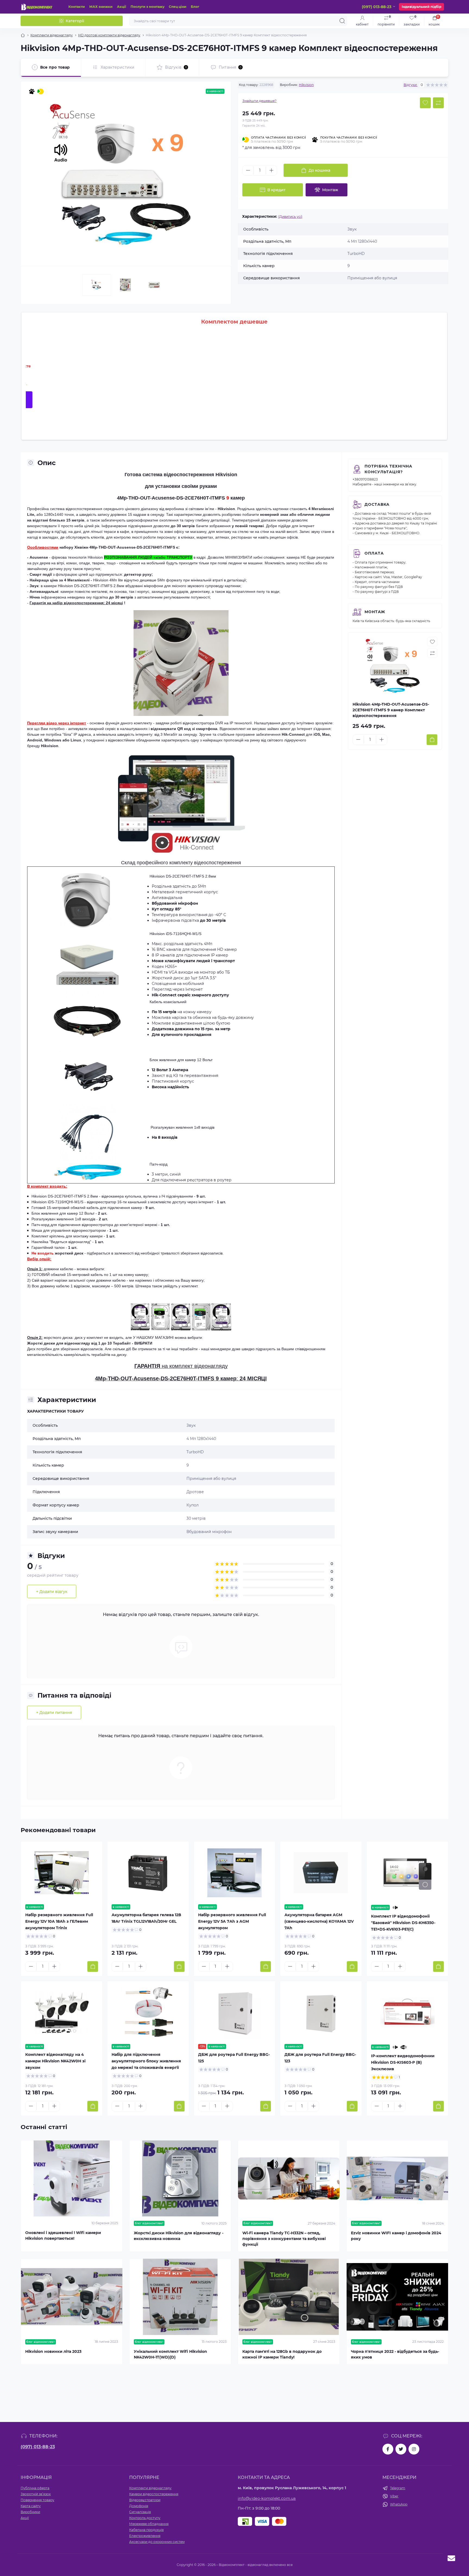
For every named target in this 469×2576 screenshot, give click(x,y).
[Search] (342, 21)
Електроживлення (145, 2536)
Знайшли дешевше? (259, 101)
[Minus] (248, 170)
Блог (195, 7)
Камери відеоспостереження (154, 2494)
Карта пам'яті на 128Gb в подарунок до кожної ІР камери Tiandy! (282, 2354)
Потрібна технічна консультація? (388, 469)
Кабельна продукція (146, 2530)
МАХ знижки (101, 7)
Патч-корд (159, 1164)
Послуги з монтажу (148, 7)
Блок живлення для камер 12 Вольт (181, 1060)
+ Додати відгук (52, 1592)
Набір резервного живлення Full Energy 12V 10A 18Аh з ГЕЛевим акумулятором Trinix (59, 1921)
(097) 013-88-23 (38, 2447)
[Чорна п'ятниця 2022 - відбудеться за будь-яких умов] (397, 2297)
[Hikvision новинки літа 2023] (72, 2297)
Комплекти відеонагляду (52, 35)
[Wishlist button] (425, 103)
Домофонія (139, 2506)
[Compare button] (438, 103)
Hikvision (306, 85)
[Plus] (271, 170)
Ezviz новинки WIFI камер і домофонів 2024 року (396, 2236)
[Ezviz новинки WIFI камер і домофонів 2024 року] (397, 2179)
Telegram (398, 2488)
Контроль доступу (145, 2518)
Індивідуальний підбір (422, 7)
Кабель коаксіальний (168, 1002)
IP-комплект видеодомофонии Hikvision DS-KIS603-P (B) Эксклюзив (403, 2062)
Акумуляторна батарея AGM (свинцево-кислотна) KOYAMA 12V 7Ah (319, 1921)
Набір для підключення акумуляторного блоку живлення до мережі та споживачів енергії (146, 2061)
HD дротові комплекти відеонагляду (109, 35)
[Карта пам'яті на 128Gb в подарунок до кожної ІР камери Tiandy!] (289, 2297)
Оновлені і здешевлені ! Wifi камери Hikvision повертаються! (63, 2236)
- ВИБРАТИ (142, 1343)
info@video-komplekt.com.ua (267, 2498)
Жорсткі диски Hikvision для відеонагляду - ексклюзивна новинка (179, 2236)
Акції (122, 7)
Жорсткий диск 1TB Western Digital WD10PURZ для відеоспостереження (252, 413)
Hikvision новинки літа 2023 (53, 2351)
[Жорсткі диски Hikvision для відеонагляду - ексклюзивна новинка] (180, 2179)
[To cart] (432, 740)
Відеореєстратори (145, 2500)
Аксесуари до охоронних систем (157, 2542)
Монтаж (375, 612)
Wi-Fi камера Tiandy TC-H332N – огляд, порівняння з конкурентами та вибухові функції (284, 2239)
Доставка (377, 504)
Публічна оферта (35, 2488)
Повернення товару (37, 2500)
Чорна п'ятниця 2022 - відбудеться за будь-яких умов (395, 2354)
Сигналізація (140, 2512)
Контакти (77, 7)
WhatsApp (399, 2504)
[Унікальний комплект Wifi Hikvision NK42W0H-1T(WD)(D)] (180, 2297)
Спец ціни (178, 7)
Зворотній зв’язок (36, 2494)
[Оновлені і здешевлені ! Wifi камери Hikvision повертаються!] (72, 2179)
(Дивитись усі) (290, 217)
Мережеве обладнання (149, 2524)
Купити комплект (322, 400)
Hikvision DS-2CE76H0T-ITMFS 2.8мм (91, 586)
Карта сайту (31, 2506)
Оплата (374, 553)
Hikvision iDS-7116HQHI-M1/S (175, 934)
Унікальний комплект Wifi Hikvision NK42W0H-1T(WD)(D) (170, 2354)
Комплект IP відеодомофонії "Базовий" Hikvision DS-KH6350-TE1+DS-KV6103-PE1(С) (403, 1923)
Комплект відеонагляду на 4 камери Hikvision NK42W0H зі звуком (55, 2061)
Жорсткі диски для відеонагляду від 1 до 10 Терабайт (79, 1343)
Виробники (30, 2512)
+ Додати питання (54, 1713)
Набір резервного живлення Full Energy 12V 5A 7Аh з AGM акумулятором (232, 1921)
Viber (394, 2496)
